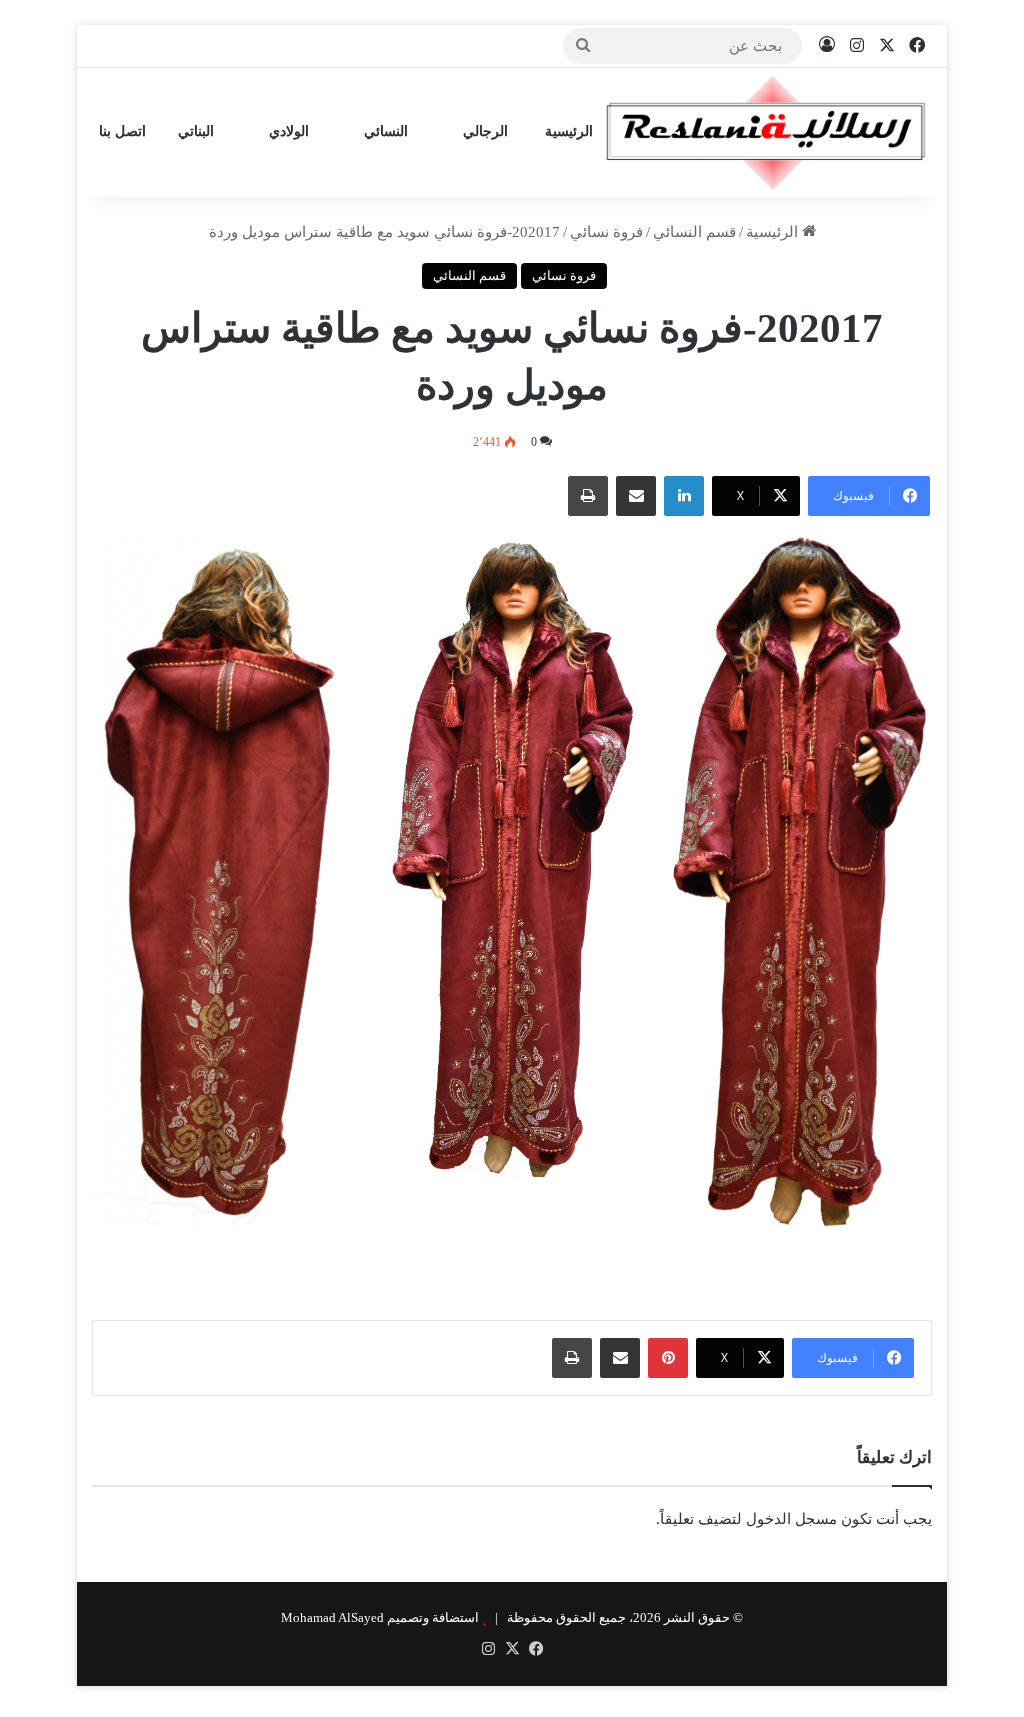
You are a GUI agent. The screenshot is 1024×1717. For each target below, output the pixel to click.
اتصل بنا (122, 131)
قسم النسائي (694, 232)
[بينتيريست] (668, 1358)
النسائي (388, 131)
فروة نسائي (606, 232)
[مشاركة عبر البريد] (636, 496)
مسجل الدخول (791, 1519)
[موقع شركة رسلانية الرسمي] (766, 132)
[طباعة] (588, 496)
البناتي (198, 131)
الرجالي (487, 131)
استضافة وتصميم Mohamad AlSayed (380, 1617)
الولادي (291, 131)
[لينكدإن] (684, 496)
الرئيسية (569, 131)
